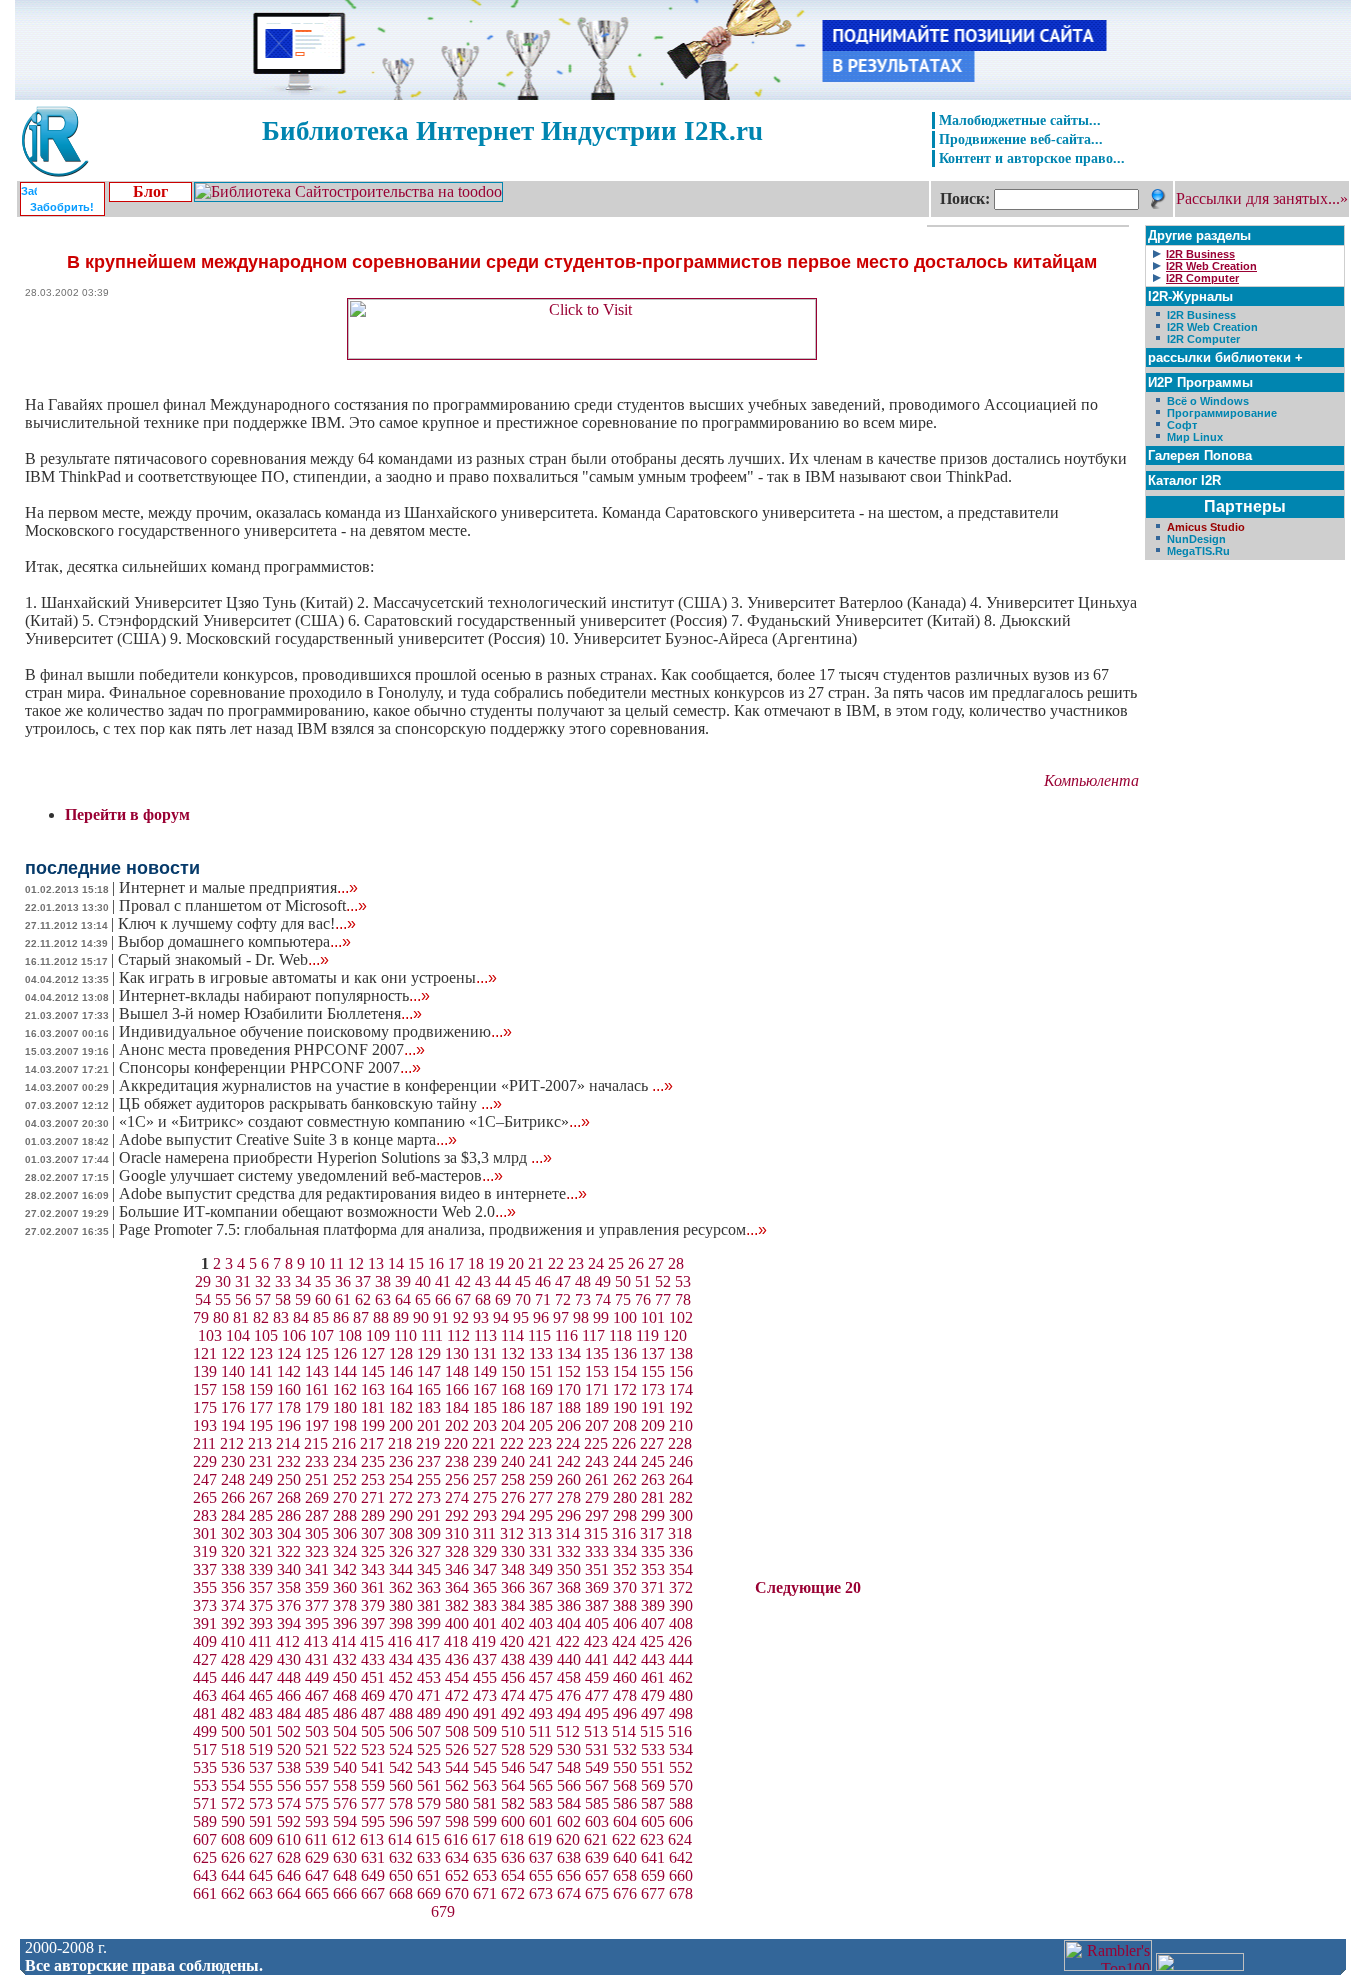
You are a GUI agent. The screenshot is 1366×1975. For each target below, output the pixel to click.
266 (233, 1497)
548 (569, 1767)
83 (281, 1317)
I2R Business (1201, 315)
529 (541, 1749)
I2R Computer (1203, 339)
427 (205, 1659)
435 (429, 1659)
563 (485, 1785)
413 (316, 1641)
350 (569, 1569)
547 (541, 1767)
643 (205, 1875)
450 (345, 1677)
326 (401, 1551)
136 (625, 1353)
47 (563, 1281)
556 (289, 1785)
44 (503, 1281)
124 (289, 1353)
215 (316, 1443)
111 (432, 1335)
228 (680, 1443)
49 (603, 1281)
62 (363, 1299)
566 (569, 1785)
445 (205, 1677)
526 (457, 1749)
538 (289, 1767)
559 (373, 1785)
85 (321, 1317)
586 (625, 1803)
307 (373, 1533)
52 (663, 1281)
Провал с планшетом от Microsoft (243, 905)
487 (373, 1713)
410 (233, 1641)
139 (205, 1371)
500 (233, 1731)
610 (289, 1839)
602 (569, 1821)
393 (261, 1623)
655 (541, 1875)
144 (345, 1371)
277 (541, 1497)
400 (457, 1623)
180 (345, 1407)
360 (345, 1587)
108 (350, 1335)
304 (289, 1533)
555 (261, 1785)
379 (373, 1605)
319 (205, 1551)
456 (513, 1677)
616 (456, 1839)
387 (597, 1605)
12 (356, 1263)
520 (289, 1749)
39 (403, 1281)
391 (205, 1623)
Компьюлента (1091, 780)
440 (569, 1659)
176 (233, 1407)
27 (656, 1263)
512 (568, 1731)
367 (541, 1587)
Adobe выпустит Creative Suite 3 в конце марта (288, 1139)
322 (289, 1551)
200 (401, 1425)
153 (597, 1371)
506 (401, 1731)
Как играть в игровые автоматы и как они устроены (308, 977)
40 (423, 1281)
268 (289, 1497)
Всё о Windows (1208, 401)
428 (233, 1659)
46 (543, 1281)
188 (569, 1407)
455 (485, 1677)
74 (603, 1299)
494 (569, 1713)
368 (569, 1587)
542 (401, 1767)
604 (625, 1821)
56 (243, 1299)
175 (205, 1407)
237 (429, 1461)
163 (373, 1389)
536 (233, 1767)
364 (457, 1587)
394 (289, 1623)
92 (461, 1317)
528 (513, 1749)
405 (597, 1623)
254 (401, 1479)
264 (681, 1479)
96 (541, 1317)
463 (205, 1695)
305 (317, 1533)
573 (261, 1803)
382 (457, 1605)
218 (400, 1443)
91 (441, 1317)
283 (205, 1515)
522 (345, 1749)
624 (680, 1839)
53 (683, 1281)
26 (636, 1263)
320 (233, 1551)
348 (513, 1569)
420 (512, 1641)
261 (597, 1479)
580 (457, 1803)
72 (563, 1299)
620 (568, 1839)
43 (483, 1281)
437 (485, 1659)
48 (583, 1281)
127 (373, 1353)
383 (485, 1605)
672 (513, 1893)
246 (681, 1461)
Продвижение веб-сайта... (1021, 139)
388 (625, 1605)
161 (317, 1389)
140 (233, 1371)
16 (436, 1263)
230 (233, 1461)
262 (625, 1479)
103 (210, 1335)
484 (289, 1713)
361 (373, 1587)
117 (593, 1335)
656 (569, 1875)
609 (261, 1839)
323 (317, 1551)
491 (485, 1713)
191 (653, 1407)
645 (261, 1875)
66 (443, 1299)
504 (345, 1731)
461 (653, 1677)
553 (205, 1785)
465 (261, 1695)
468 (345, 1695)
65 (423, 1299)
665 (317, 1893)
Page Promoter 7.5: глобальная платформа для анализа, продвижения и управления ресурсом (443, 1229)
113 (485, 1335)
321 (261, 1551)
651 (429, 1875)
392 (233, 1623)
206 (569, 1425)
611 (316, 1839)
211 (204, 1443)
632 (401, 1857)
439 (541, 1659)
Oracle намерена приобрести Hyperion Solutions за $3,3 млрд (335, 1157)
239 (485, 1461)
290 (401, 1515)
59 (303, 1299)
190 (625, 1407)
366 (513, 1587)
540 (345, 1767)
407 (653, 1623)
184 (457, 1407)
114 (512, 1335)
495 (597, 1713)
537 (261, 1767)
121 (205, 1353)
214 (288, 1443)
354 (681, 1569)
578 (401, 1803)
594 (345, 1821)
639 (597, 1857)
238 (457, 1461)
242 (569, 1461)
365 (485, 1587)
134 (569, 1353)
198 (345, 1425)
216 (344, 1443)
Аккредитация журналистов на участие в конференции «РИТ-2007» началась (396, 1085)
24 (596, 1263)
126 (345, 1353)
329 (485, 1551)
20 (516, 1263)
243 (597, 1461)
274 (457, 1497)
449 (317, 1677)
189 (597, 1407)
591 (261, 1821)
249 (261, 1479)
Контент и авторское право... (1032, 158)
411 (260, 1641)
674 (569, 1893)
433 (373, 1659)
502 (289, 1731)
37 (363, 1281)
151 (541, 1371)
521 (317, 1749)
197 (317, 1425)
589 (205, 1821)
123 (261, 1353)
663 (261, 1893)
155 (653, 1371)
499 (205, 1731)
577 (373, 1803)
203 (485, 1425)
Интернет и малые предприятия (238, 887)
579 (429, 1803)
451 (373, 1677)
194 (233, 1425)
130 (457, 1353)
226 (624, 1443)
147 (429, 1371)
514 (624, 1731)
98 (581, 1317)
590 (233, 1821)
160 (289, 1389)
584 (569, 1803)
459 (597, 1677)
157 (205, 1389)
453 (429, 1677)
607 (205, 1839)
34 (303, 1281)
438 (513, 1659)
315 (596, 1533)
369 (597, 1587)
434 (401, 1659)
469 (373, 1695)
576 (345, 1803)
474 (513, 1695)
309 (429, 1533)
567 (597, 1785)
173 (653, 1389)
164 (401, 1389)
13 (376, 1263)
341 (317, 1569)
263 (653, 1479)
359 (317, 1587)
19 (496, 1263)
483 (261, 1713)
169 (541, 1389)
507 (429, 1731)
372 (681, 1587)
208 (625, 1425)
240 (513, 1461)
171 (597, 1389)
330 (513, 1551)
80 (221, 1317)
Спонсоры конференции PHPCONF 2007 (270, 1067)
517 (205, 1749)
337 (205, 1569)
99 (601, 1317)
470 (401, 1695)
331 (541, 1551)
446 (233, 1677)
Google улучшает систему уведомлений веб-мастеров (311, 1175)
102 (681, 1317)
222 (512, 1443)
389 (653, 1605)
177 (261, 1407)
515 (652, 1731)
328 (457, 1551)
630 (345, 1857)
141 (261, 1371)
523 (373, 1749)
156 (681, 1371)
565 (541, 1785)
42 (463, 1281)
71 (543, 1299)
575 (317, 1803)
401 (485, 1623)
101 (653, 1317)
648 (345, 1875)
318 (680, 1533)
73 (583, 1299)
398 (401, 1623)
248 (233, 1479)
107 (322, 1335)
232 (289, 1461)
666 (345, 1893)
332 (569, 1551)
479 (653, 1695)
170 (569, 1389)
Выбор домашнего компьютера (234, 941)
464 (233, 1695)
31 (243, 1281)
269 (317, 1497)
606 (681, 1821)
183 (429, 1407)
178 (289, 1407)
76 (643, 1299)
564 (513, 1785)
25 (616, 1263)
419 (484, 1641)
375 (261, 1605)
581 (485, 1803)
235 (373, 1461)
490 (457, 1713)
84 (301, 1317)
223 (540, 1443)
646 (289, 1875)
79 (201, 1317)
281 (653, 1497)
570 (681, 1785)
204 (513, 1425)
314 (568, 1533)
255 (429, 1479)
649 (373, 1875)
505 (373, 1731)
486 (345, 1713)
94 (501, 1317)
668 (401, 1893)
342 (345, 1569)
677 (653, 1893)
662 (233, 1893)
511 (540, 1731)
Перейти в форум (127, 814)
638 (569, 1857)
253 (373, 1479)
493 (541, 1713)
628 (289, 1857)
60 (323, 1299)
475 (541, 1695)
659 (653, 1875)
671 (485, 1893)
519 (261, 1749)
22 (556, 1263)
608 (233, 1839)
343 (373, 1569)
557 (317, 1785)
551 (653, 1767)
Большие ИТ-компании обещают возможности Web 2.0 (317, 1211)
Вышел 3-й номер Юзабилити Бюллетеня (270, 1013)
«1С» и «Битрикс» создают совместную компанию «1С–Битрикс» (354, 1121)
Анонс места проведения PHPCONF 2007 (272, 1049)
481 (205, 1713)
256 (457, 1479)
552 (681, 1767)
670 (457, 1893)
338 (233, 1569)
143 (317, 1371)
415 (372, 1641)
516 (680, 1731)
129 (429, 1353)
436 (457, 1659)
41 (443, 1281)
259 (541, 1479)
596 (401, 1821)
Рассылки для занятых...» (1262, 198)
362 (401, 1587)
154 (625, 1371)
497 (653, 1713)
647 (317, 1875)
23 (576, 1263)
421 (540, 1641)
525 (429, 1749)
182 (401, 1407)
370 (625, 1587)
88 (381, 1317)
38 (383, 1281)
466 (289, 1695)
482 (233, 1713)
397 (373, 1623)
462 (681, 1677)
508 (457, 1731)
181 (373, 1407)
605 (653, 1821)
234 (345, 1461)
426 (680, 1641)
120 (675, 1335)
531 (597, 1749)
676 (625, 1893)
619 (540, 1839)
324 (345, 1551)
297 (597, 1515)
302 (233, 1533)
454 (457, 1677)
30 (223, 1281)
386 (569, 1605)
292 (457, 1515)
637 (541, 1857)
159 (261, 1389)
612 (344, 1839)
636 (513, 1857)
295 (541, 1515)
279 (597, 1497)
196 (289, 1425)
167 (485, 1389)
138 (681, 1353)
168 (513, 1389)
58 (283, 1299)
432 (345, 1659)
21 (536, 1263)
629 (317, 1857)
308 (401, 1533)
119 (647, 1335)
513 (596, 1731)
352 (625, 1569)
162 (345, 1389)
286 (289, 1515)
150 (513, 1371)
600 (513, 1821)
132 (513, 1353)
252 (345, 1479)
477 (597, 1695)
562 (457, 1785)
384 (513, 1605)
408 (681, 1623)
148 (457, 1371)
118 (620, 1335)
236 (401, 1461)
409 (205, 1641)
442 (625, 1659)
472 (457, 1695)
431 (317, 1659)
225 (596, 1443)
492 (513, 1713)
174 (681, 1389)
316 (624, 1533)
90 (421, 1317)
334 (625, 1551)
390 (681, 1605)
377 (317, 1605)
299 (653, 1515)
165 (429, 1389)
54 (203, 1299)
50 (623, 1281)
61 (343, 1299)
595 (373, 1821)
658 (625, 1875)
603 (597, 1821)
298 (625, 1515)
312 (512, 1533)
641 (653, 1857)
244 (625, 1461)
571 (205, 1803)
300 (681, 1515)
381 (429, 1605)
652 (457, 1875)
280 (625, 1497)
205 (541, 1425)
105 (266, 1335)
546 (513, 1767)
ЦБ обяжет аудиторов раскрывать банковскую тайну (310, 1103)
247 (205, 1479)
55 (223, 1299)
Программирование (1222, 413)
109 (378, 1335)
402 (513, 1623)
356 (233, 1587)
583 (541, 1803)
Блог (150, 191)
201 (429, 1425)
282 (681, 1497)
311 (484, 1533)
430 (289, 1659)
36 (343, 1281)
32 (263, 1281)
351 (597, 1569)
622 (624, 1839)
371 (653, 1587)
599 (485, 1821)
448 (289, 1677)
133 (541, 1353)
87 (361, 1317)
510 (513, 1731)
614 (400, 1839)
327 (429, 1551)
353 (653, 1569)
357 (261, 1587)
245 (653, 1461)
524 (401, 1749)
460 (625, 1677)
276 (513, 1497)
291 (429, 1515)
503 (317, 1731)
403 (541, 1623)
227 (652, 1443)
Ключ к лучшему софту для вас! (237, 923)
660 (681, 1875)
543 (429, 1767)
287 (317, 1515)
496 (625, 1713)
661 (205, 1893)
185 (485, 1407)
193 (205, 1425)
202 (457, 1425)
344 (401, 1569)
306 (345, 1533)
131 (485, 1353)
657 (597, 1875)
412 (288, 1641)
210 (681, 1425)
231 (261, 1461)
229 (205, 1461)
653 (485, 1875)
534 (681, 1749)
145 (373, 1371)
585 (597, 1803)
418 (456, 1641)
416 (400, 1641)
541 (373, 1767)
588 (681, 1803)
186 (513, 1407)
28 (676, 1263)
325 (373, 1551)
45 (523, 1281)
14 (396, 1263)
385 (541, 1605)
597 (429, 1821)
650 (401, 1875)
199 (373, 1425)
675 (597, 1893)
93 (481, 1317)
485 (317, 1713)
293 (485, 1515)
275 (485, 1497)
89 (401, 1317)
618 (512, 1839)
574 (289, 1803)
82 (261, 1317)
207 (597, 1425)
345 (429, 1569)
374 (233, 1605)
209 (653, 1425)
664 (289, 1893)
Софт (1182, 425)
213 (260, 1443)
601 (541, 1821)
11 (336, 1263)
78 (683, 1299)
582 (513, 1803)
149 (485, 1371)
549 (597, 1767)
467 (317, 1695)
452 (401, 1677)
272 (401, 1497)
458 (569, 1677)
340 (289, 1569)
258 (513, 1479)
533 (653, 1749)
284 (233, 1515)
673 (541, 1893)
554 (233, 1785)
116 (566, 1335)
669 (429, 1893)
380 (401, 1605)
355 (205, 1587)
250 (289, 1479)
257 (485, 1479)
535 (205, 1767)
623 (652, 1839)
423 (596, 1641)
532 (625, 1749)
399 (429, 1623)
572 (233, 1803)
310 (457, 1533)
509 (485, 1731)
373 (205, 1605)
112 (458, 1335)
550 (625, 1767)
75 (623, 1299)
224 (568, 1443)
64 (403, 1299)
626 (233, 1857)
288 (345, 1515)
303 (261, 1533)
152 (569, 1371)
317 (652, 1533)
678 (681, 1893)
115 (539, 1335)
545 (485, 1767)
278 (569, 1497)
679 (443, 1911)
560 (401, 1785)
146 (401, 1371)
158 (233, 1389)
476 (569, 1695)
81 (241, 1317)
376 (289, 1605)
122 (233, 1353)
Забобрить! (62, 207)
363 (429, 1587)
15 (416, 1263)
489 (429, 1713)
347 (485, 1569)
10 (317, 1263)
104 (238, 1335)
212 (232, 1443)
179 (317, 1407)
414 (344, 1641)
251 (317, 1479)
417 (428, 1641)
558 (345, 1785)
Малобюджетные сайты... (1020, 120)
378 (345, 1605)
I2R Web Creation (1212, 327)
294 (513, 1515)
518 (233, 1749)
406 (625, 1623)
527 (485, 1749)
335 (653, 1551)
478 (625, 1695)
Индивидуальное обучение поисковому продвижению (315, 1031)
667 (373, 1893)
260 (569, 1479)
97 (561, 1317)
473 (485, 1695)
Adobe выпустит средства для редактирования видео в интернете (353, 1193)
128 (401, 1353)
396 (345, 1623)
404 (569, 1623)
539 (317, 1767)
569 (653, 1785)
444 (681, 1659)
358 (289, 1587)
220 (456, 1443)
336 (681, 1551)
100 (625, 1317)
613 (372, 1839)
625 (205, 1857)
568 (625, 1785)
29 (203, 1281)
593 (317, 1821)
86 (341, 1317)
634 (457, 1857)
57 (263, 1299)
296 (569, 1515)
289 (373, 1515)
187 (541, 1407)
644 (233, 1875)
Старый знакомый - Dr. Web (223, 959)
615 (428, 1839)
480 (681, 1695)
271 (373, 1497)
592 (289, 1821)
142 (289, 1371)
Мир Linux (1195, 437)
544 (457, 1767)
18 (476, 1263)
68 (483, 1299)
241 (541, 1461)
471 (429, 1695)
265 (205, 1497)
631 (373, 1857)
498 (681, 1713)
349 (541, 1569)
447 (261, 1677)
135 (597, 1353)
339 (261, 1569)
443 (653, 1659)
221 (484, 1443)
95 (521, 1317)
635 (485, 1857)
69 (503, 1299)
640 (625, 1857)
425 (652, 1641)
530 (569, 1749)
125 (317, 1353)
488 (401, 1713)
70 (523, 1299)
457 (541, 1677)
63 (383, 1299)
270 (345, 1497)
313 (540, 1533)
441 (597, 1659)
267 (261, 1497)
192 (681, 1407)
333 (597, 1551)
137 (653, 1353)
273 (429, 1497)
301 (205, 1533)
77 (663, 1299)
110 (405, 1335)
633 (429, 1857)
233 (317, 1461)
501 (261, 1731)
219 (428, 1443)
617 (484, 1839)
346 (457, 1569)
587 (653, 1803)
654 (513, 1875)
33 (283, 1281)
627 (261, 1857)
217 (372, 1443)
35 (323, 1281)
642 (681, 1857)
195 (261, 1425)
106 (294, 1335)
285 (261, 1515)
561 (429, 1785)
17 (456, 1263)
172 (625, 1389)
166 (457, 1389)
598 (457, 1821)
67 (463, 1299)
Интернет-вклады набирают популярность (274, 995)
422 (568, 1641)
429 (261, 1659)
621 (596, 1839)
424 (624, 1641)
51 (643, 1281)
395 (317, 1623)
